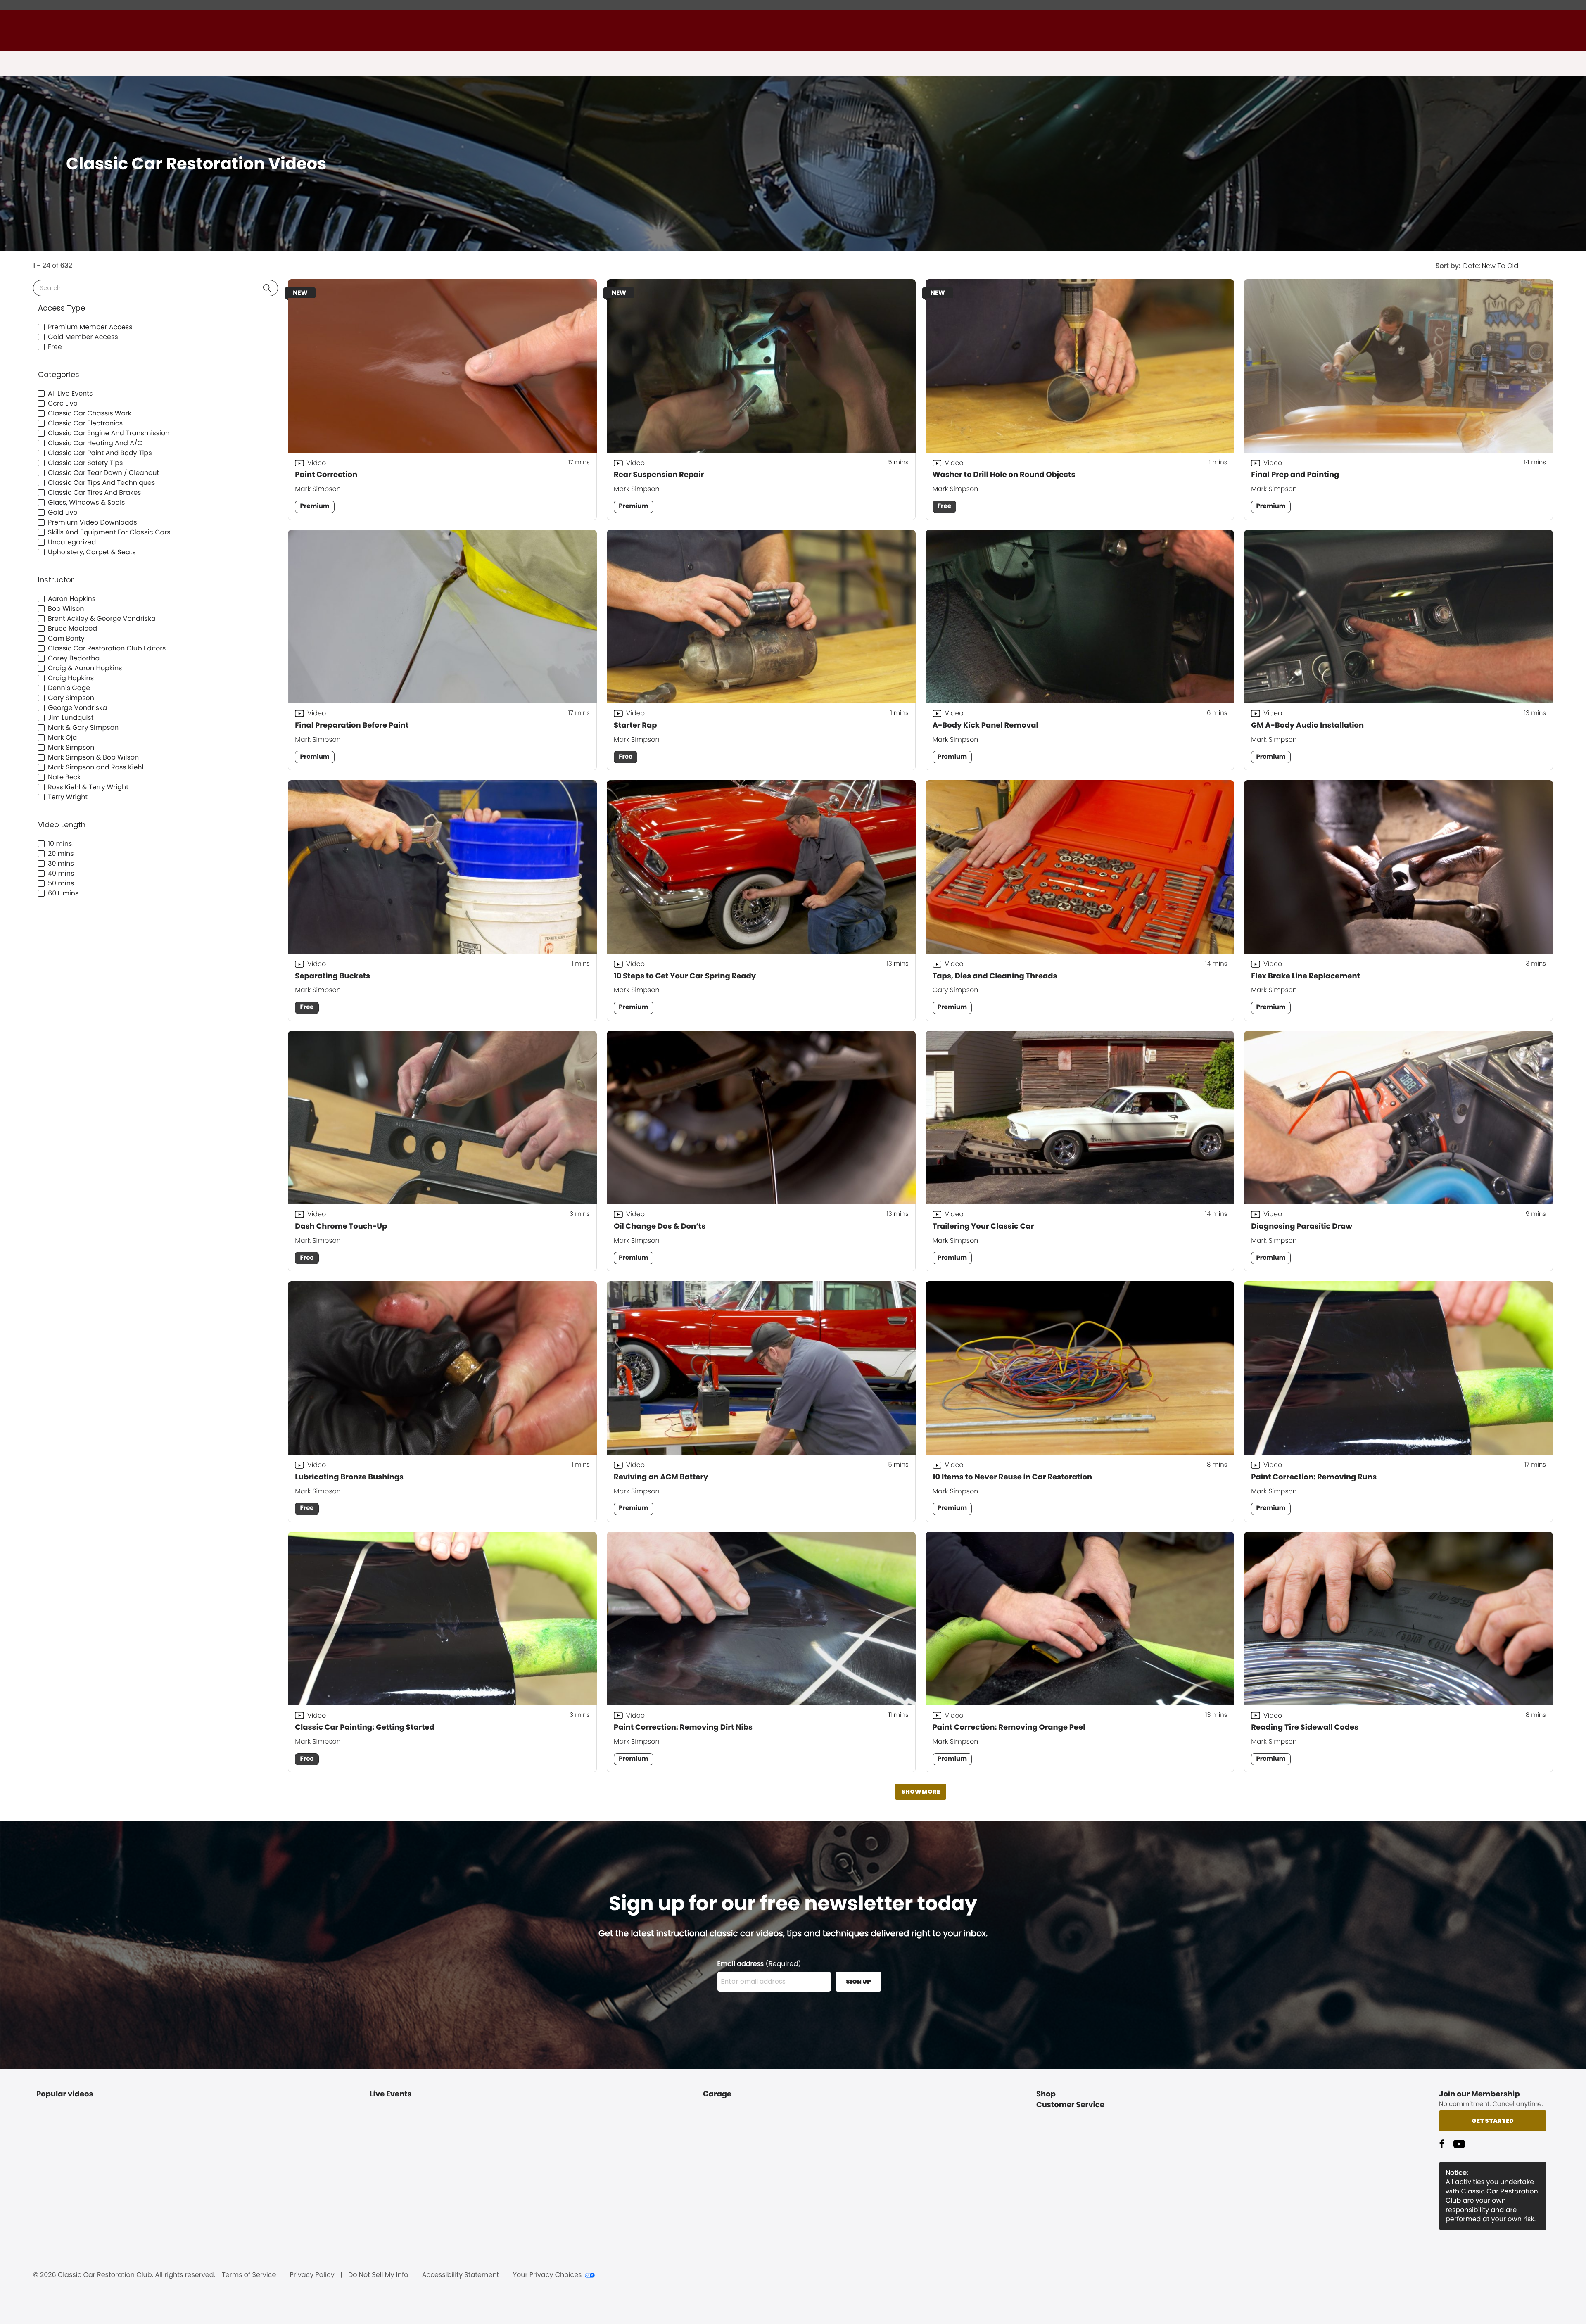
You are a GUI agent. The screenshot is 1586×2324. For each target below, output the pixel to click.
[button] (267, 288)
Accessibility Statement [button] (461, 2275)
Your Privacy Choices (547, 2275)
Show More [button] (921, 1792)
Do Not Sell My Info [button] (378, 2275)
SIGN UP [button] (858, 1982)
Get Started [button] (1493, 2121)
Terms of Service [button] (249, 2275)
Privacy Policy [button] (312, 2275)
